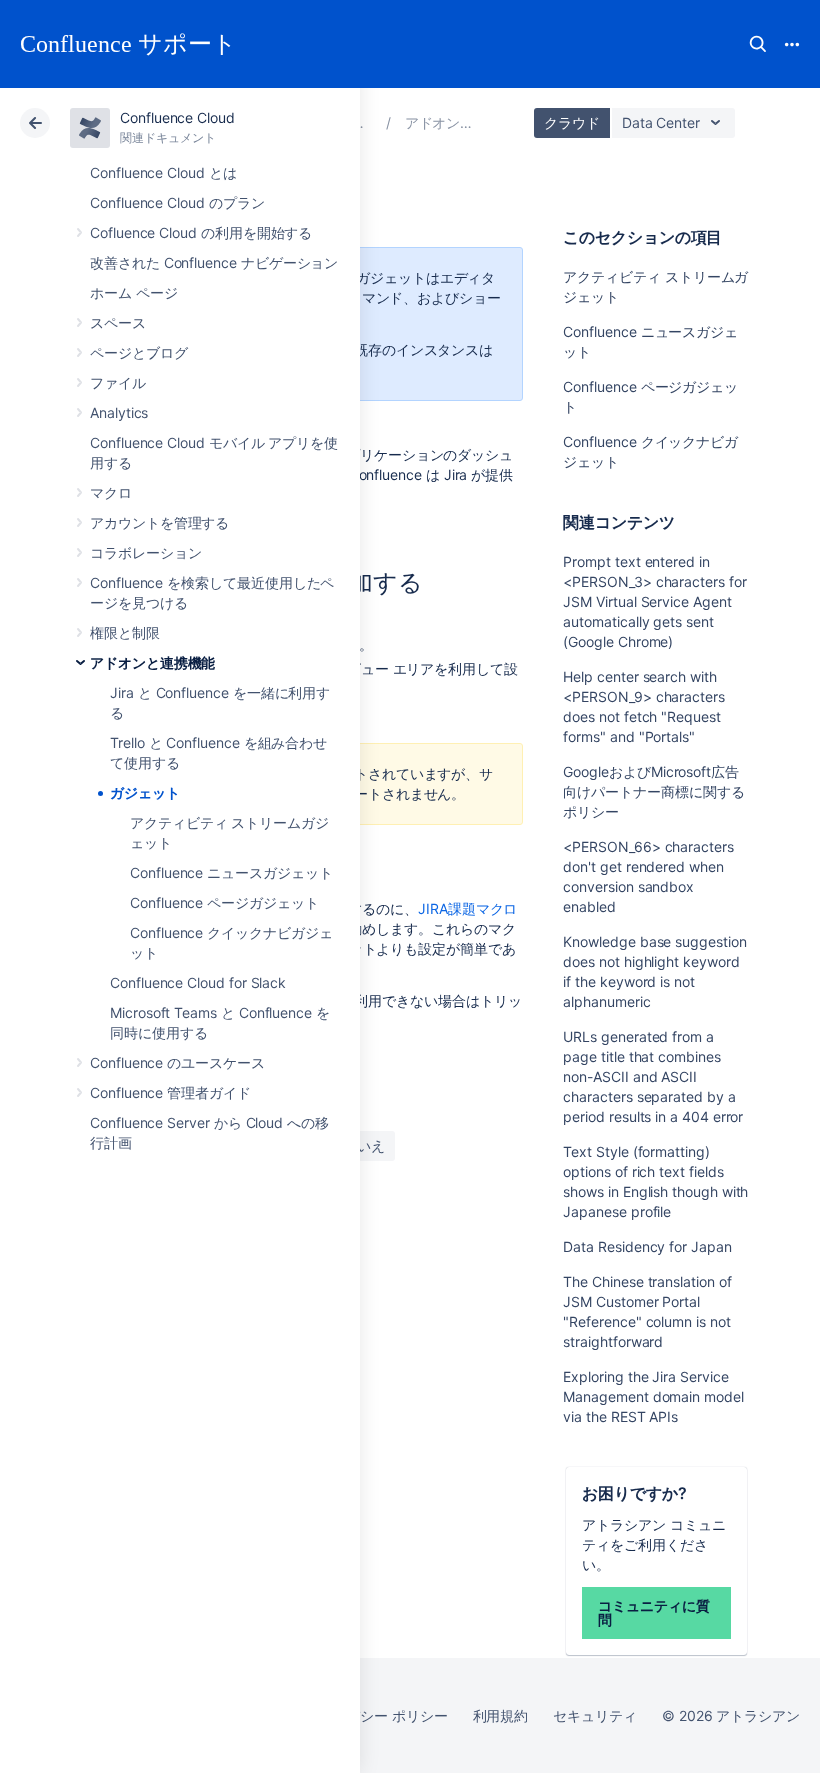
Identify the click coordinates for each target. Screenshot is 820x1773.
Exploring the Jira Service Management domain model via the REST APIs (653, 1396)
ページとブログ (139, 352)
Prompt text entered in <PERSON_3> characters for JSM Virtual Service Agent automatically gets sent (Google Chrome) (654, 601)
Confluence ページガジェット (224, 902)
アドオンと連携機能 (152, 662)
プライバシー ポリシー (375, 1715)
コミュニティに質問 (653, 1612)
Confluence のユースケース (177, 1062)
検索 (758, 44)
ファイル (118, 382)
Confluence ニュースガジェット (231, 872)
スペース (118, 322)
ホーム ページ (134, 292)
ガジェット (145, 792)
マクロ (111, 492)
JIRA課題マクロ (467, 908)
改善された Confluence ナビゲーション (214, 262)
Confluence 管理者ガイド (170, 1092)
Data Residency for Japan (647, 1246)
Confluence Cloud (177, 117)
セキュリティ (595, 1715)
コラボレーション (145, 552)
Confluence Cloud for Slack (198, 982)
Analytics (119, 412)
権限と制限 (125, 632)
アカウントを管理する (159, 522)
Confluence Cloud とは (163, 172)
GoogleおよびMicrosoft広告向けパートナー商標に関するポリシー (653, 791)
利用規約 (501, 1715)
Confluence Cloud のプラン (177, 202)
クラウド (572, 122)
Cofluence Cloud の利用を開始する (201, 232)
